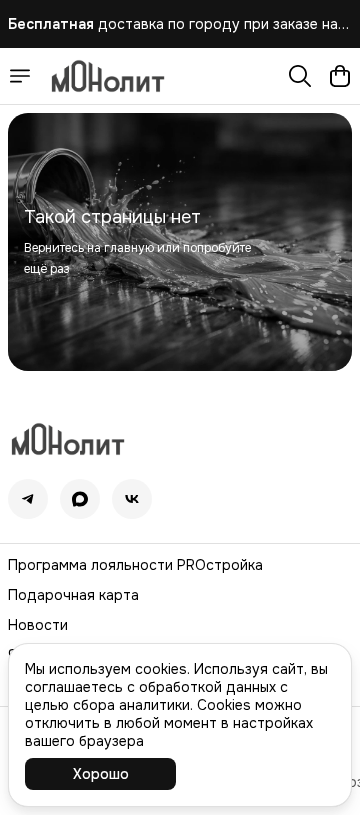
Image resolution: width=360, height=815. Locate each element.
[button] (28, 499)
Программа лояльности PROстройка (135, 565)
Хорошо (101, 774)
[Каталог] (20, 76)
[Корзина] (340, 76)
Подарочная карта (73, 595)
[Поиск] (300, 76)
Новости (38, 625)
